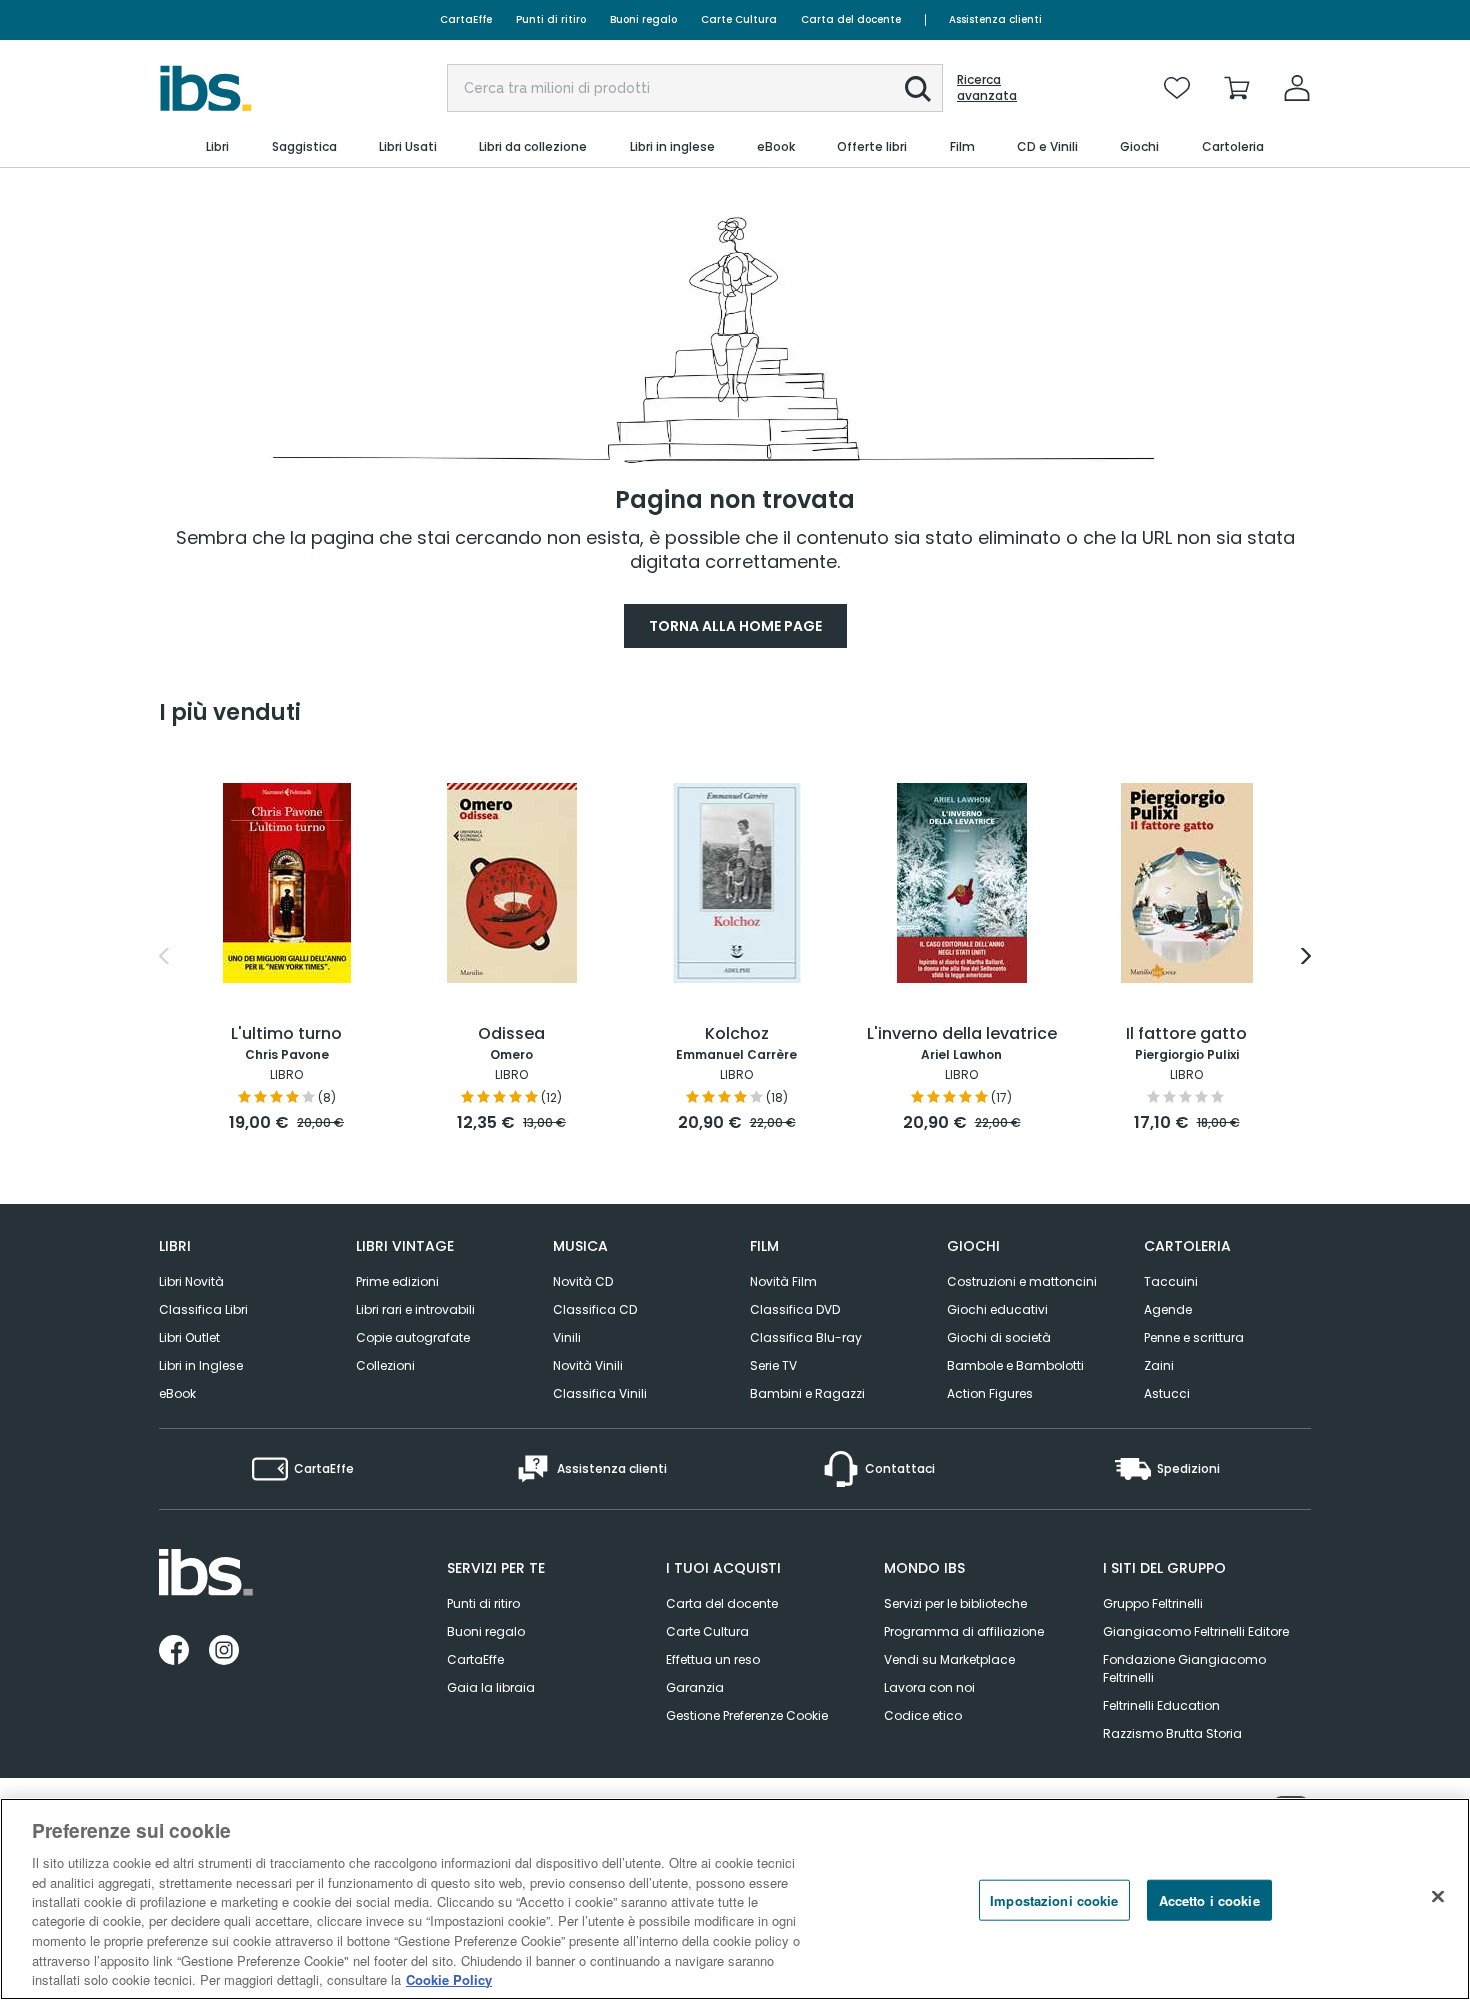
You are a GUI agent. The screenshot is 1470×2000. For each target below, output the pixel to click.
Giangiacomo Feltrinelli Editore (1196, 1631)
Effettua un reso (713, 1659)
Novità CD (583, 1281)
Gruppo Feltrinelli (1153, 1603)
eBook (177, 1393)
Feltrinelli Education (1161, 1705)
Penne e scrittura (1194, 1337)
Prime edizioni (397, 1281)
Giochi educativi (997, 1309)
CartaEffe (466, 19)
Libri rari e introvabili (415, 1309)
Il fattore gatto (1186, 1034)
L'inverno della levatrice (962, 1034)
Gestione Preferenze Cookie (747, 1715)
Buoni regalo (643, 19)
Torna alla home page (735, 626)
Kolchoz (737, 1034)
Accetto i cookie (1209, 1900)
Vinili (567, 1337)
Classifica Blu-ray (806, 1337)
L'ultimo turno (286, 1034)
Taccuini (1171, 1281)
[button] (918, 89)
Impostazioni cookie (1054, 1900)
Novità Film (783, 1281)
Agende (1168, 1309)
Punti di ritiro (551, 19)
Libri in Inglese (201, 1365)
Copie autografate (413, 1337)
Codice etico (923, 1715)
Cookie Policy (449, 1979)
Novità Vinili (588, 1365)
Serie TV (773, 1365)
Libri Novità (191, 1281)
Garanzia (695, 1687)
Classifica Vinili (600, 1393)
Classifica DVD (795, 1309)
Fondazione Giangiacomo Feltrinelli (1184, 1668)
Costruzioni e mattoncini (1022, 1281)
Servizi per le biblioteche (955, 1603)
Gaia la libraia (491, 1687)
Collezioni (385, 1365)
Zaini (1159, 1365)
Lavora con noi (929, 1687)
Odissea (511, 1034)
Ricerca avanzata (987, 88)
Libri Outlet (189, 1337)
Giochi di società (999, 1337)
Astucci (1167, 1393)
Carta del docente (851, 19)
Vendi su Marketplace (949, 1659)
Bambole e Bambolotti (1015, 1365)
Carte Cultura (739, 19)
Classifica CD (595, 1309)
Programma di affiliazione (964, 1631)
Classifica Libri (203, 1309)
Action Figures (990, 1393)
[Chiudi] (1438, 1897)
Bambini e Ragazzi (807, 1393)
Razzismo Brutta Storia (1172, 1733)
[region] (735, 1899)
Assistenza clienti (995, 19)
